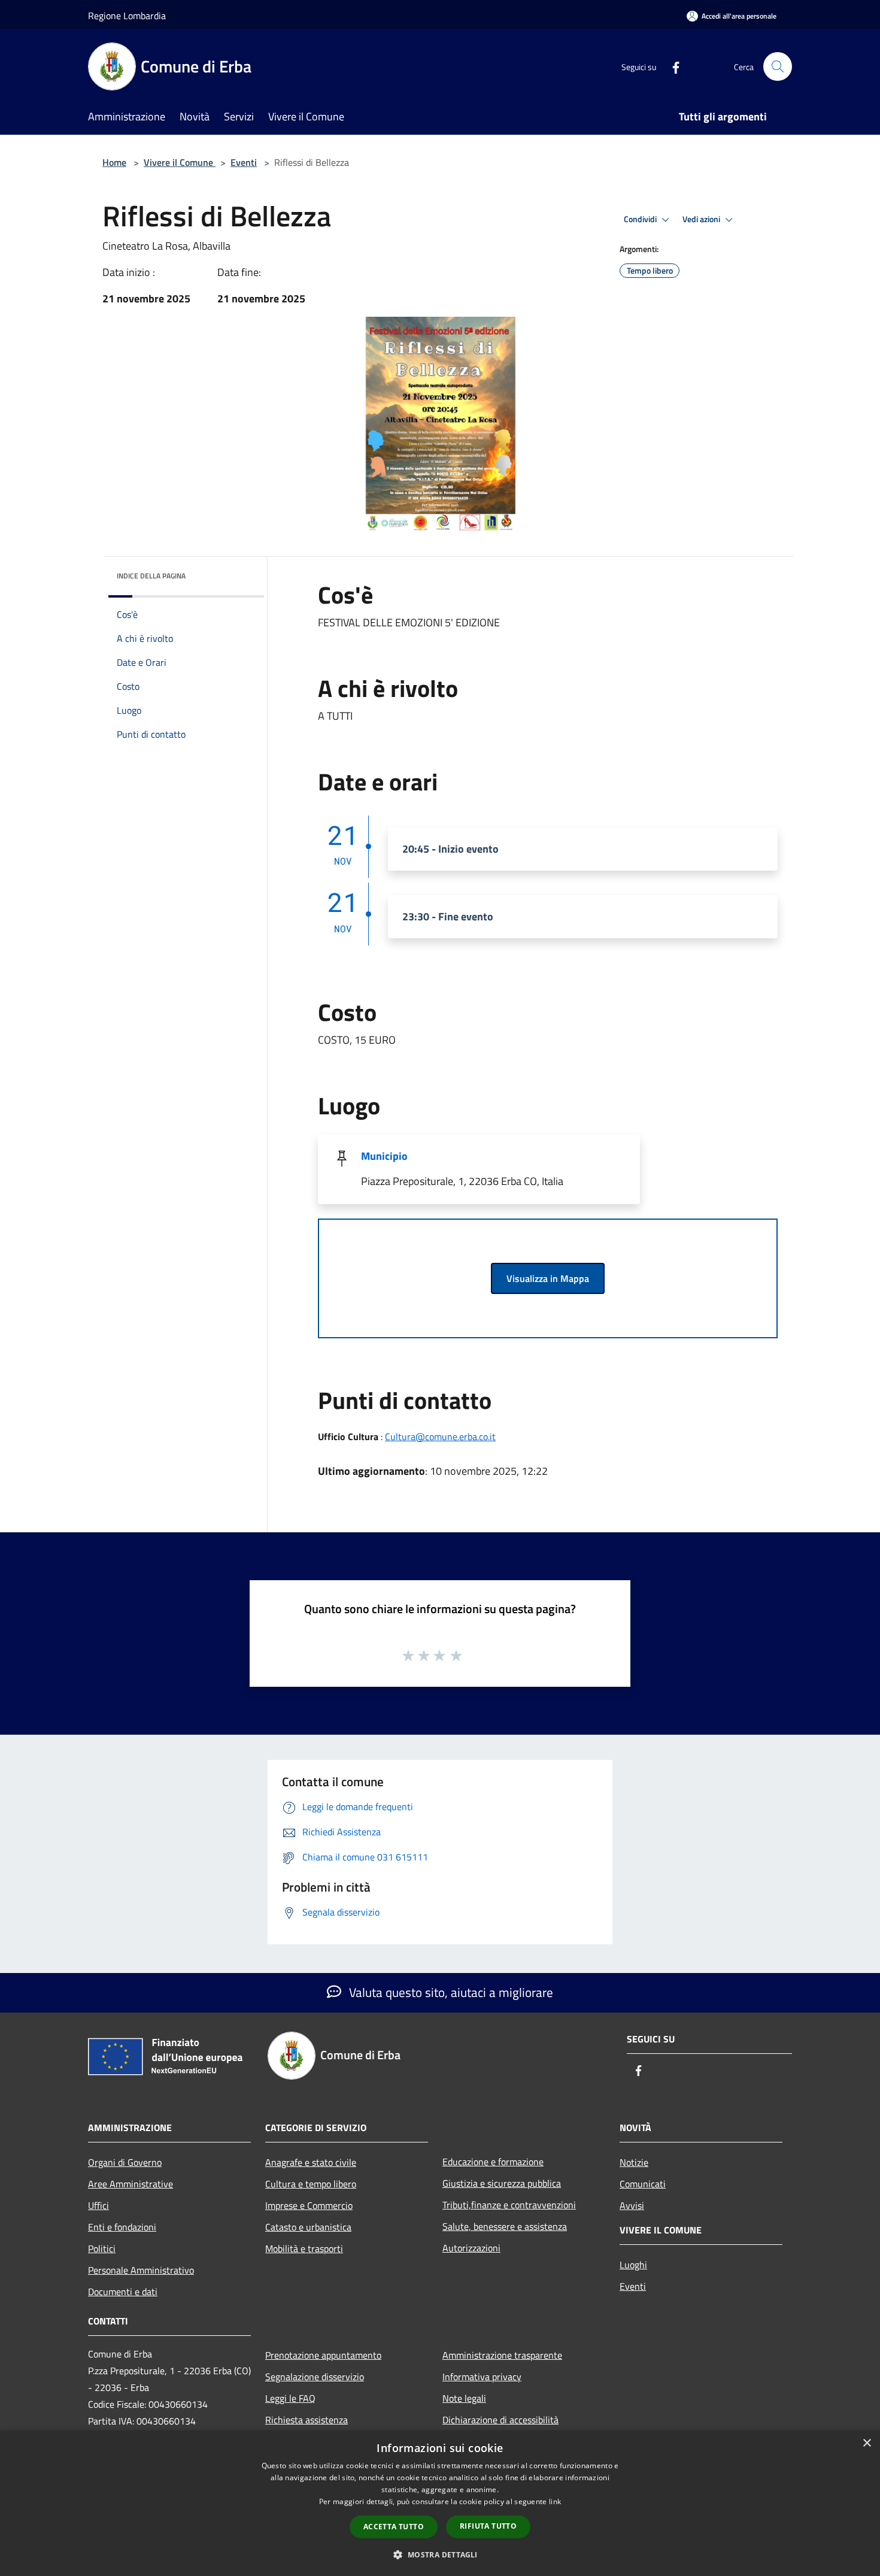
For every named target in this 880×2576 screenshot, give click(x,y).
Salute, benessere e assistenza (505, 2226)
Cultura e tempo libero (311, 2184)
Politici (102, 2248)
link (555, 2501)
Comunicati (643, 2184)
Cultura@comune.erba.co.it (440, 1437)
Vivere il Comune (180, 162)
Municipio (384, 1156)
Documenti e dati (123, 2292)
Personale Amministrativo (141, 2270)
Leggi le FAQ (290, 2398)
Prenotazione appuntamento (323, 2355)
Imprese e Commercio (309, 2205)
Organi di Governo (125, 2162)
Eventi (244, 162)
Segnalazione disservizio (315, 2377)
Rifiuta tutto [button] (488, 2526)
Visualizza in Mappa (548, 1278)
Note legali (464, 2398)
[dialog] (440, 2503)
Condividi (641, 219)
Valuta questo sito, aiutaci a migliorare (450, 1992)
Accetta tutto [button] (394, 2527)
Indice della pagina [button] (151, 576)
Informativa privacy (482, 2377)
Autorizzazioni (471, 2248)
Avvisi (632, 2205)
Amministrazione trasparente (502, 2355)
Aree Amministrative (131, 2184)
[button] (440, 2554)
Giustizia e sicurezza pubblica (502, 2183)
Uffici (98, 2205)
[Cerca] (778, 66)
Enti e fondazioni (122, 2227)
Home (114, 162)
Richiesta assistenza (307, 2420)
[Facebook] (671, 66)
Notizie (634, 2162)
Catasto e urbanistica (308, 2227)
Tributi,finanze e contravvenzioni (509, 2205)
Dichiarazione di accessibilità (500, 2420)
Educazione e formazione (493, 2162)
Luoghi (633, 2265)
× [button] (867, 2443)
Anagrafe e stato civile (311, 2162)
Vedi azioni (702, 219)
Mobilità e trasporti (304, 2248)
